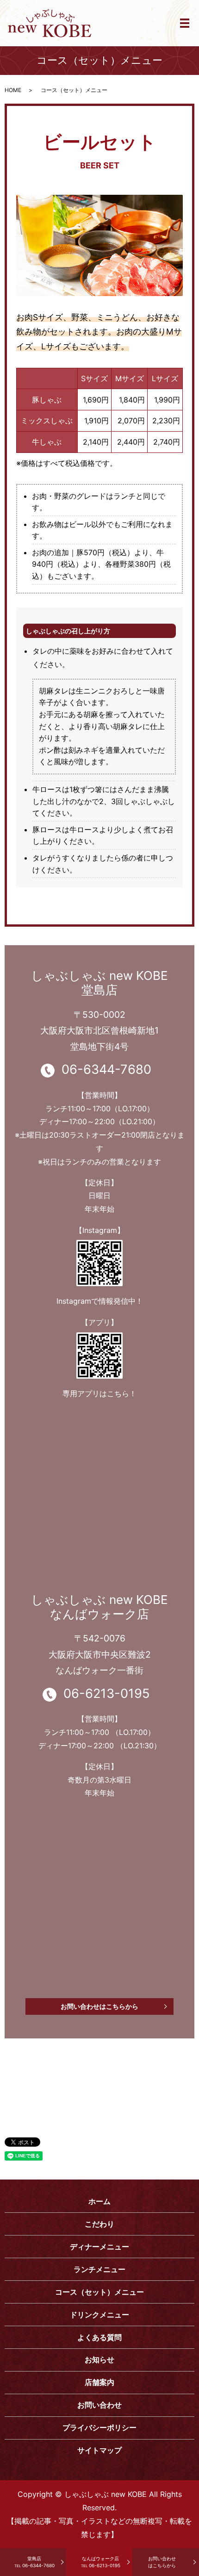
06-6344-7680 (34, 2562)
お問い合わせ (99, 2405)
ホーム (99, 2201)
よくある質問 (99, 2337)
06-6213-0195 (101, 2562)
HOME (13, 90)
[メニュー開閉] (185, 23)
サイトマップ (99, 2450)
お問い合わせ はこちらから (162, 2562)
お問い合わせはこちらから (99, 2006)
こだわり (99, 2224)
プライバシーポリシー (99, 2427)
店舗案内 (99, 2382)
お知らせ (99, 2359)
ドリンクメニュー (99, 2315)
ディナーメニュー (99, 2247)
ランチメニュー (99, 2269)
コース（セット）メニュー (99, 2292)
